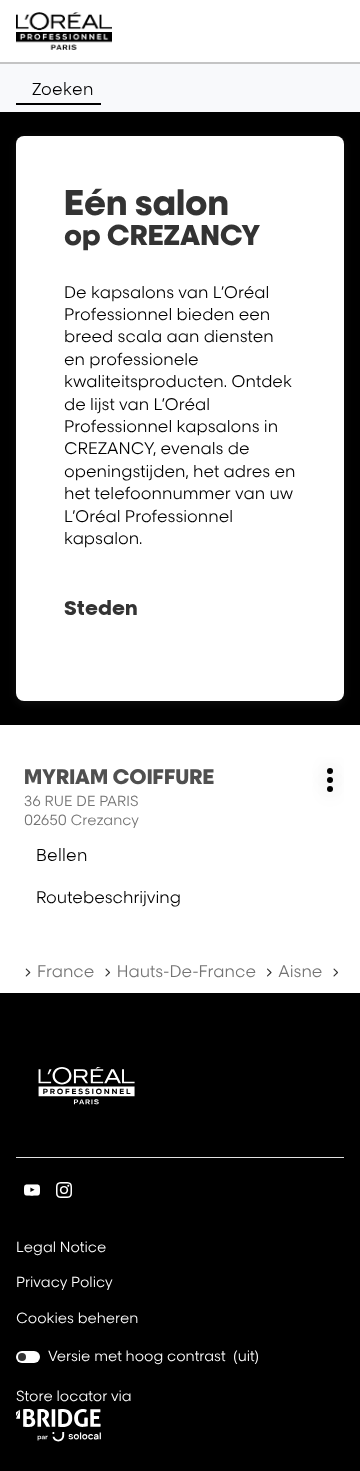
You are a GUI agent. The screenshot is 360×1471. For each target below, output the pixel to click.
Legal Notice (61, 1249)
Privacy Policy (64, 1284)
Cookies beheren (77, 1318)
